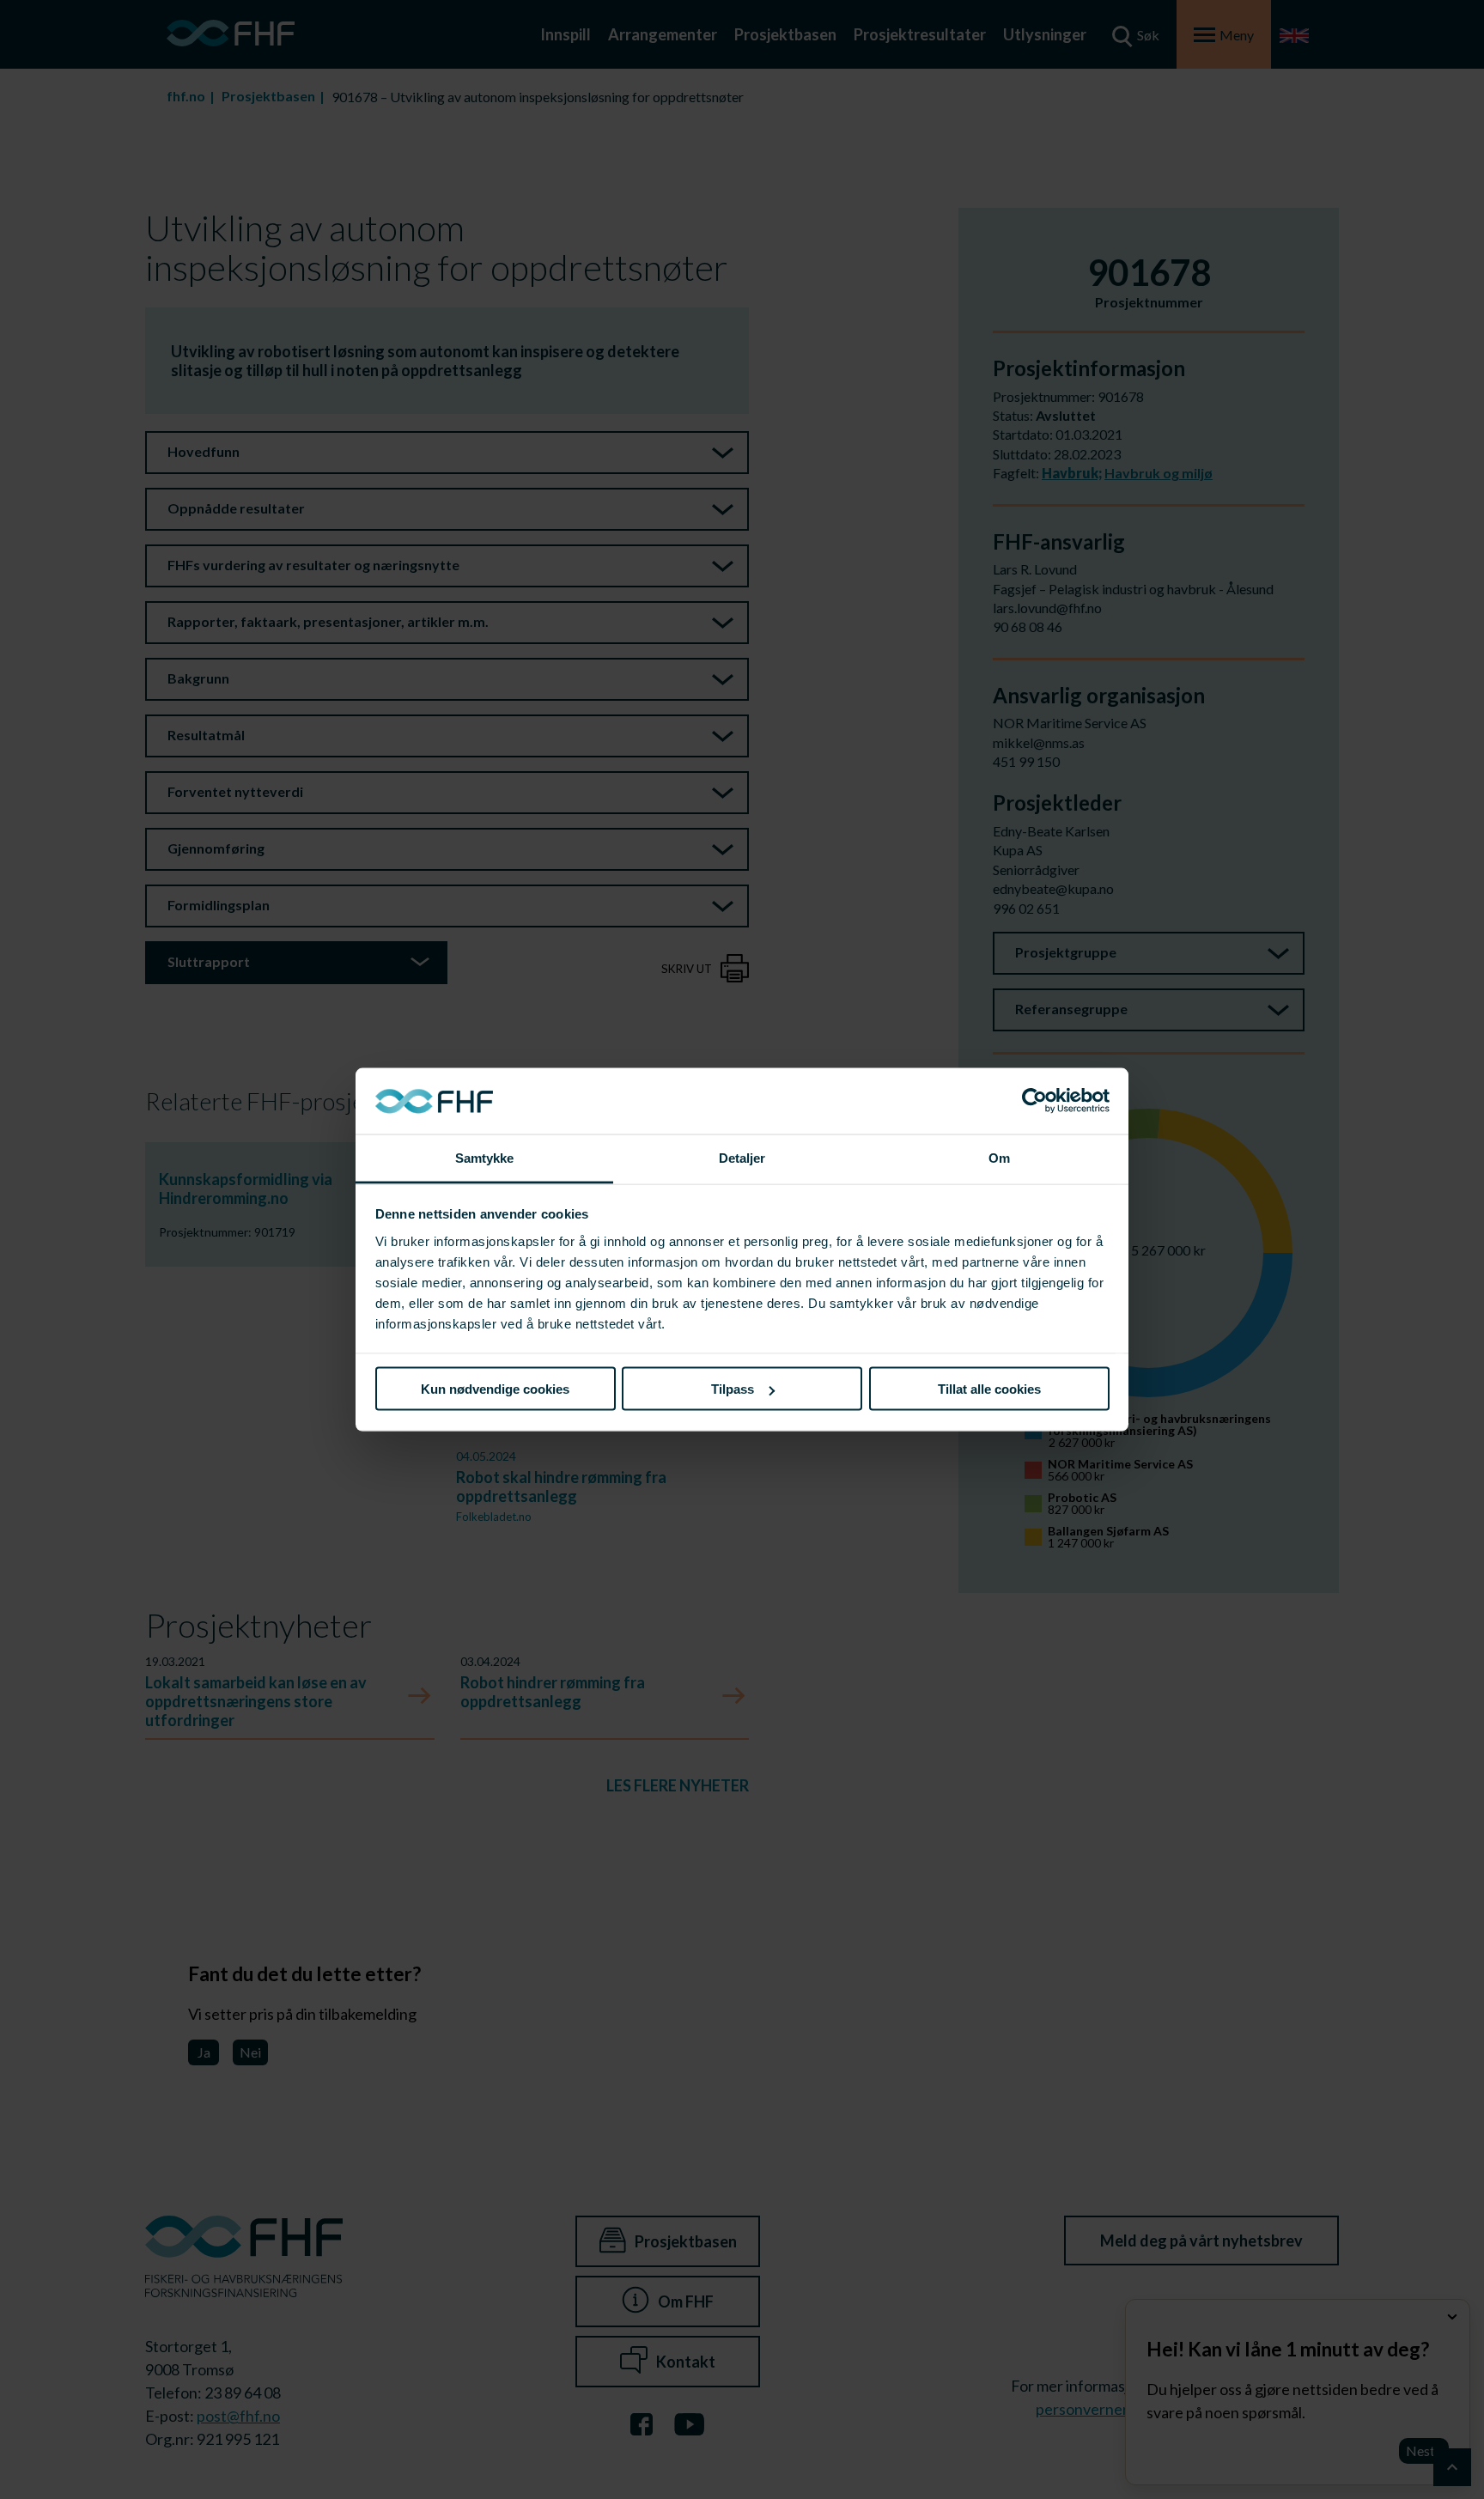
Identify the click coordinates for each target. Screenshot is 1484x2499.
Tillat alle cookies (989, 1389)
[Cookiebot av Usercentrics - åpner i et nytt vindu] (1034, 1101)
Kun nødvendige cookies (495, 1389)
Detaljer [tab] (742, 1157)
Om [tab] (999, 1157)
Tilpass (733, 1389)
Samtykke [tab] (485, 1157)
